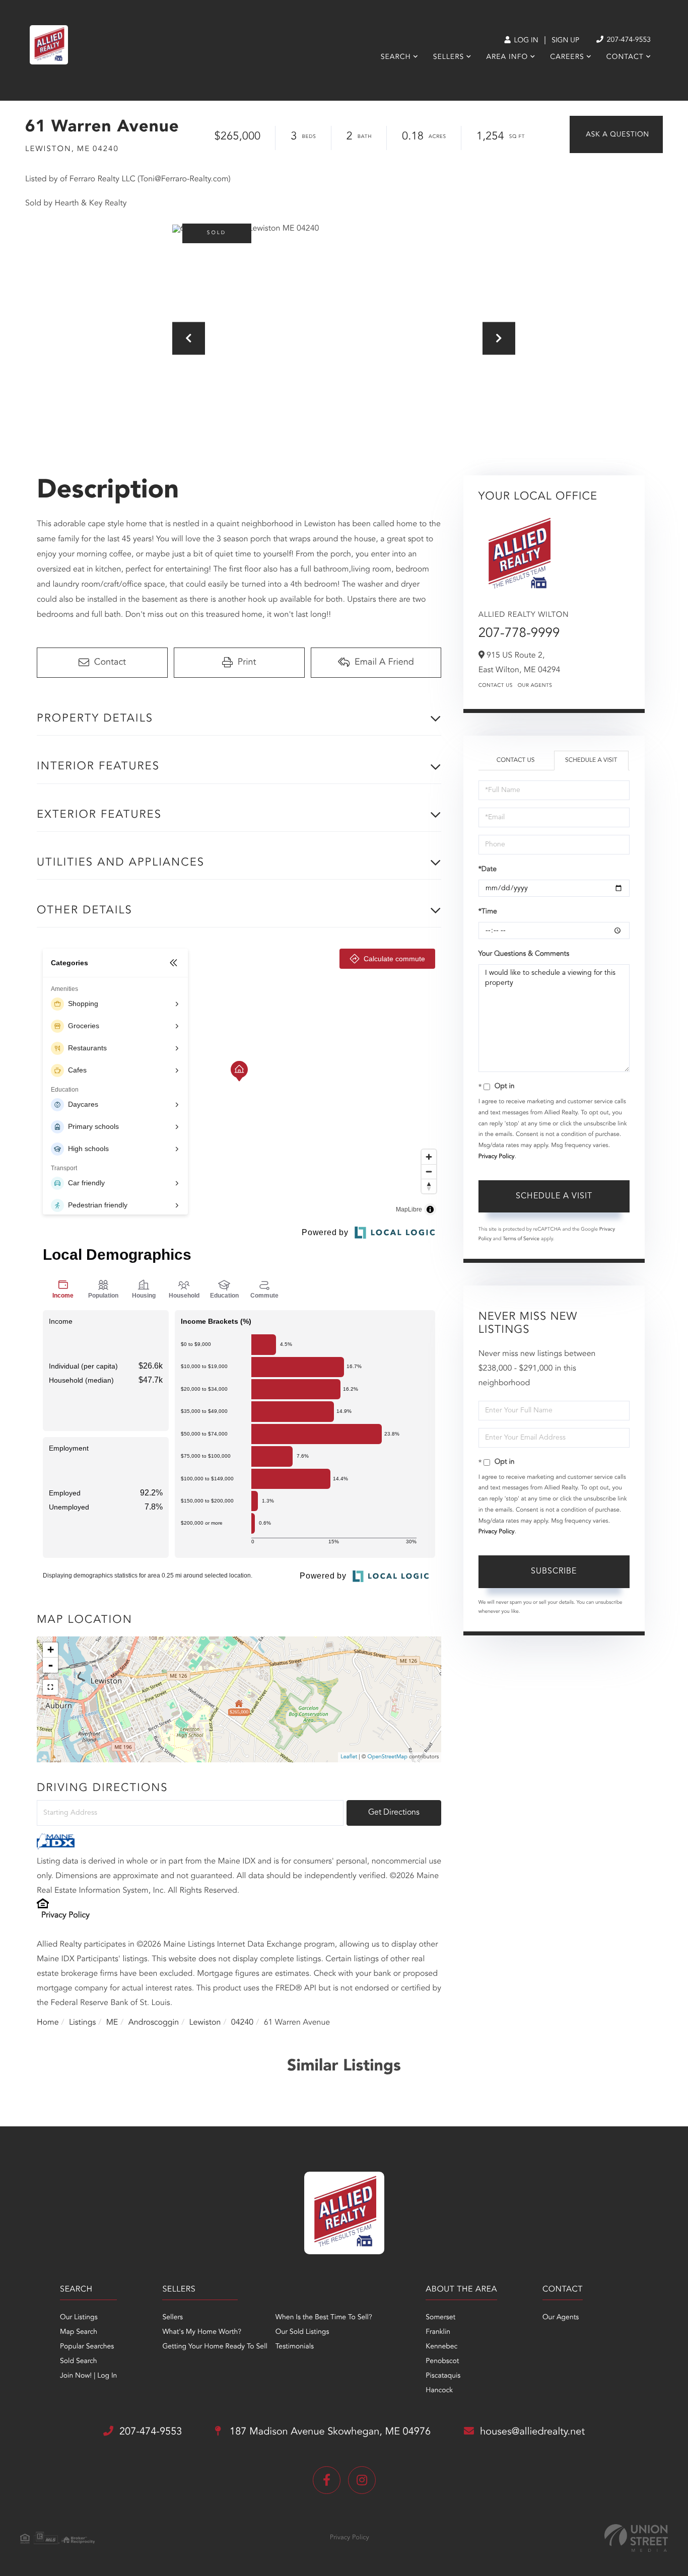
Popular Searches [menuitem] (87, 2347)
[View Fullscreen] (50, 1687)
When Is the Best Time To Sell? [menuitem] (324, 2318)
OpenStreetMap (388, 1757)
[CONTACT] (616, 134)
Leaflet (349, 1757)
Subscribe (554, 1571)
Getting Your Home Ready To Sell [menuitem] (215, 2347)
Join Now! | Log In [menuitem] (88, 2376)
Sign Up (565, 41)
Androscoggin (154, 2023)
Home (48, 2023)
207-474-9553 (628, 40)
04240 (242, 2023)
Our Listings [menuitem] (79, 2318)
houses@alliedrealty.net (532, 2432)
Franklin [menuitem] (438, 2332)
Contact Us (496, 686)
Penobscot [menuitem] (442, 2362)
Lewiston (205, 2023)
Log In (525, 41)
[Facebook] (327, 2480)
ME (112, 2023)
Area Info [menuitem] (507, 57)
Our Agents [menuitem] (561, 2318)
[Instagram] (362, 2480)
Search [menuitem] (396, 57)
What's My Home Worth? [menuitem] (202, 2332)
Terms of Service (521, 1239)
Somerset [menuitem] (440, 2318)
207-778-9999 (519, 634)
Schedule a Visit (591, 760)
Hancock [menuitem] (439, 2391)
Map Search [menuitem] (79, 2332)
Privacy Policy (65, 1915)
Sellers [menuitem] (449, 57)
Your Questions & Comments (524, 954)
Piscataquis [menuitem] (443, 2376)
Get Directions (394, 1813)
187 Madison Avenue (329, 2432)
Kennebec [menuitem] (441, 2347)
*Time (488, 912)
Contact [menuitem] (625, 57)
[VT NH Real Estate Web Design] (636, 2538)
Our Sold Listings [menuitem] (302, 2332)
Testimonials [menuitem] (295, 2347)
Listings (82, 2023)
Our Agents (535, 686)
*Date (488, 870)
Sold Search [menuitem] (79, 2362)
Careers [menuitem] (567, 57)
